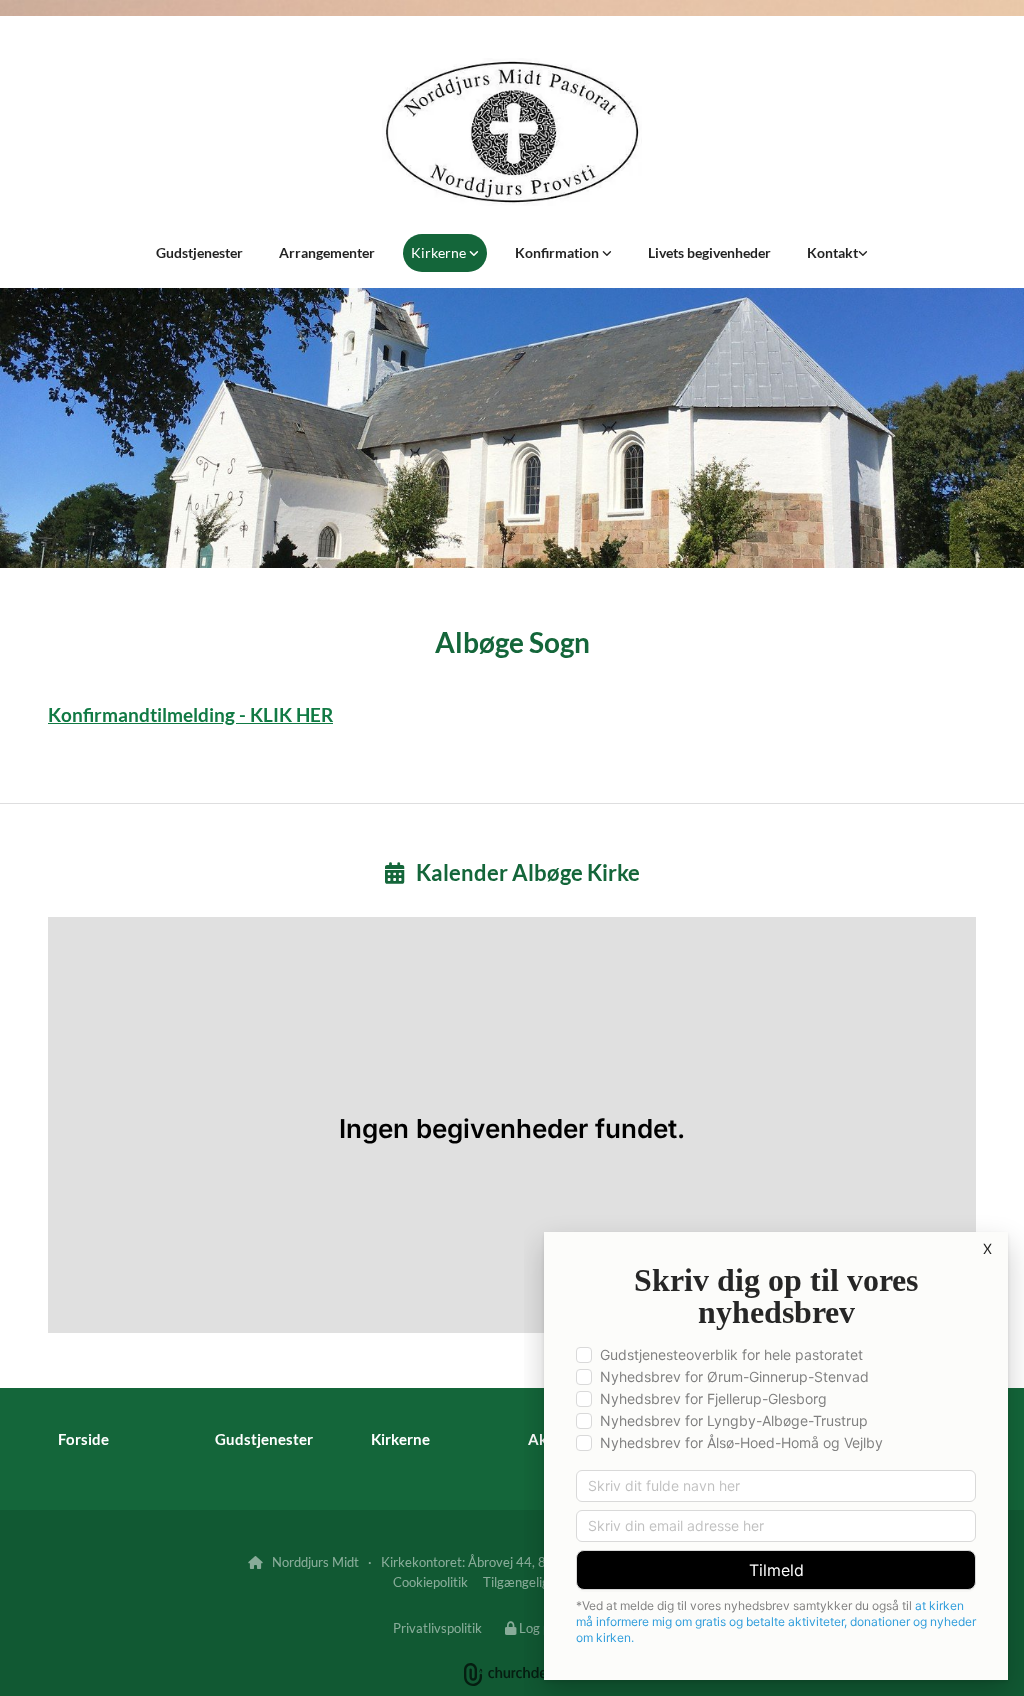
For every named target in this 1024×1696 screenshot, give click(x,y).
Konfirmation (558, 252)
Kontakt (832, 252)
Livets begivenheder (709, 252)
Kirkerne (440, 252)
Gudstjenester (199, 252)
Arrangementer (327, 252)
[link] (445, 253)
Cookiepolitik (430, 1582)
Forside (83, 1439)
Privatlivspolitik (437, 1628)
